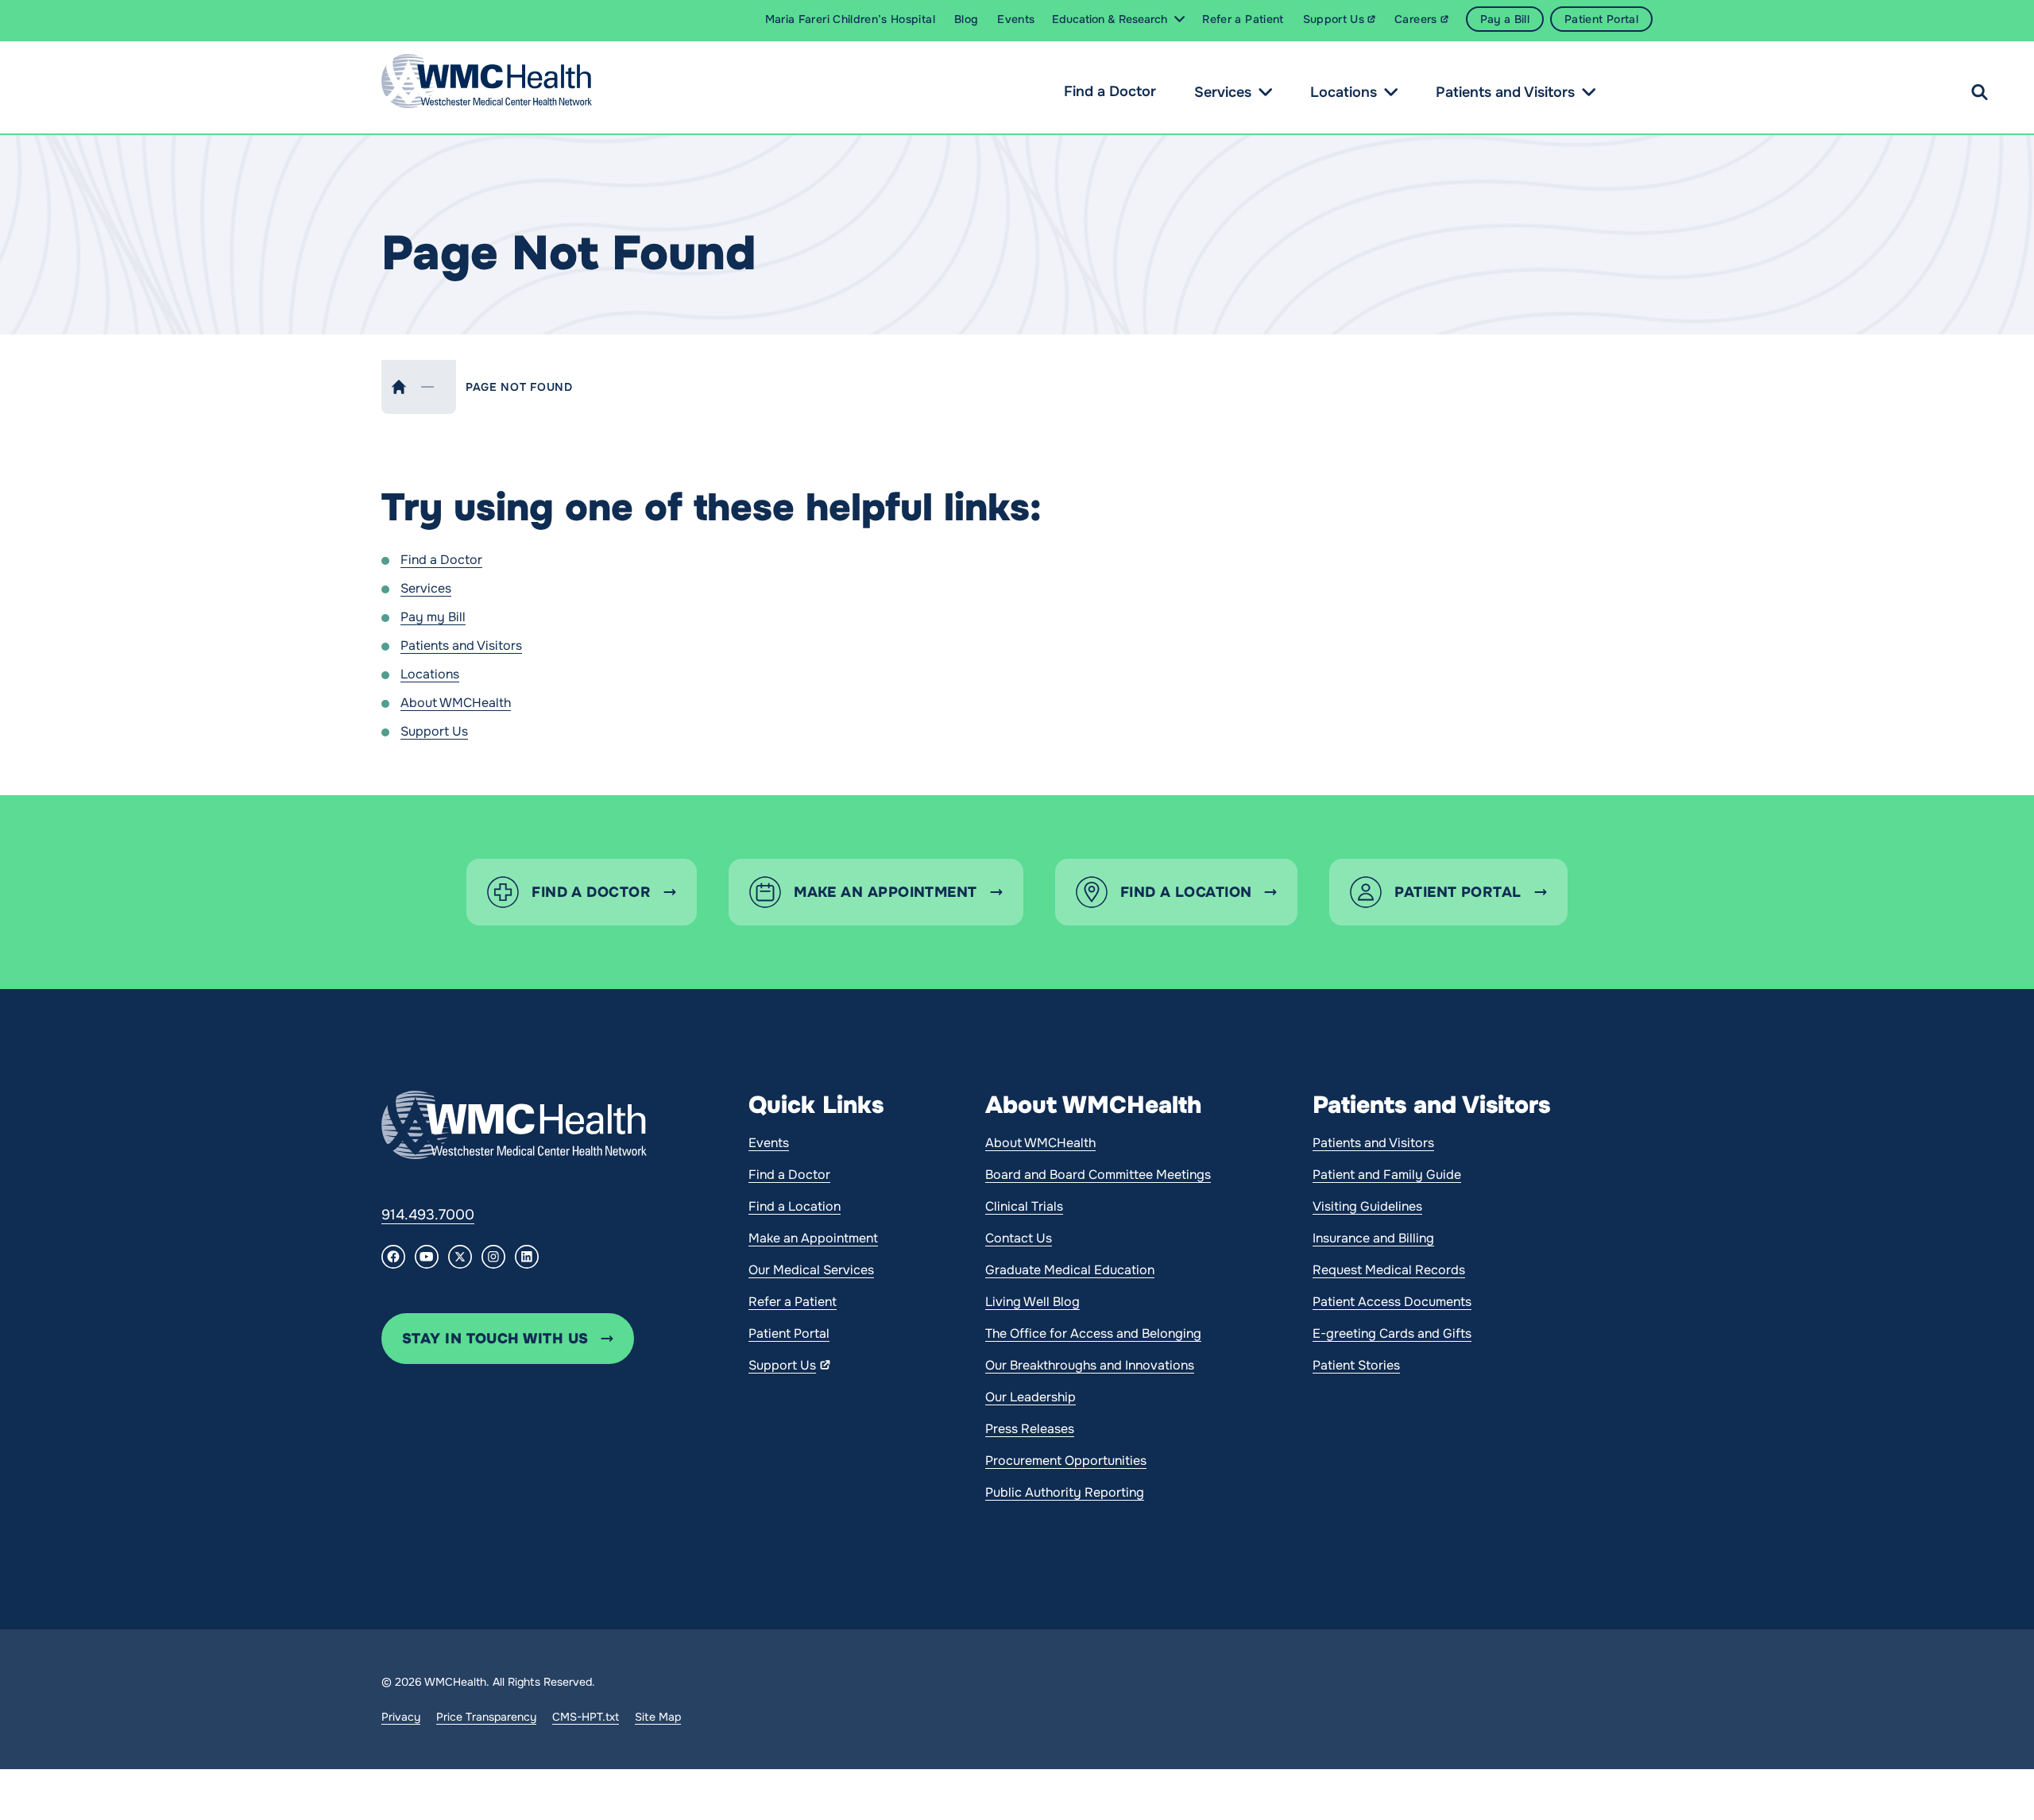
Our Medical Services (811, 1270)
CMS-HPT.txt (586, 1717)
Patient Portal (789, 1333)
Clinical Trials (1024, 1206)
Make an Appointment (813, 1238)
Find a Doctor (1110, 91)
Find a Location (795, 1206)
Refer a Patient (793, 1302)
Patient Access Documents (1392, 1302)
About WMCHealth (456, 703)
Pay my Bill (433, 617)
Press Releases (1030, 1429)
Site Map (658, 1717)
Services (1223, 92)
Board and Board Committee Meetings (1098, 1175)
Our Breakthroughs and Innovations (1090, 1365)
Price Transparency (486, 1717)
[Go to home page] (514, 1125)
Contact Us (1019, 1238)
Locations (1344, 92)
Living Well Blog (1032, 1302)
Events (769, 1143)
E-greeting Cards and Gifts (1392, 1333)
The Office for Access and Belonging (1093, 1333)
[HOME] (399, 387)
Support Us (434, 731)
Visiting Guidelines (1367, 1206)
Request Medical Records (1389, 1270)
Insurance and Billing (1373, 1238)
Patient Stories (1356, 1365)
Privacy (401, 1717)
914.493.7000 (428, 1215)
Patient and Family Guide (1387, 1175)
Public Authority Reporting (1065, 1492)
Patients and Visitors (1505, 92)
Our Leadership (1031, 1397)
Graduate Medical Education (1070, 1270)
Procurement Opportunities (1066, 1461)
